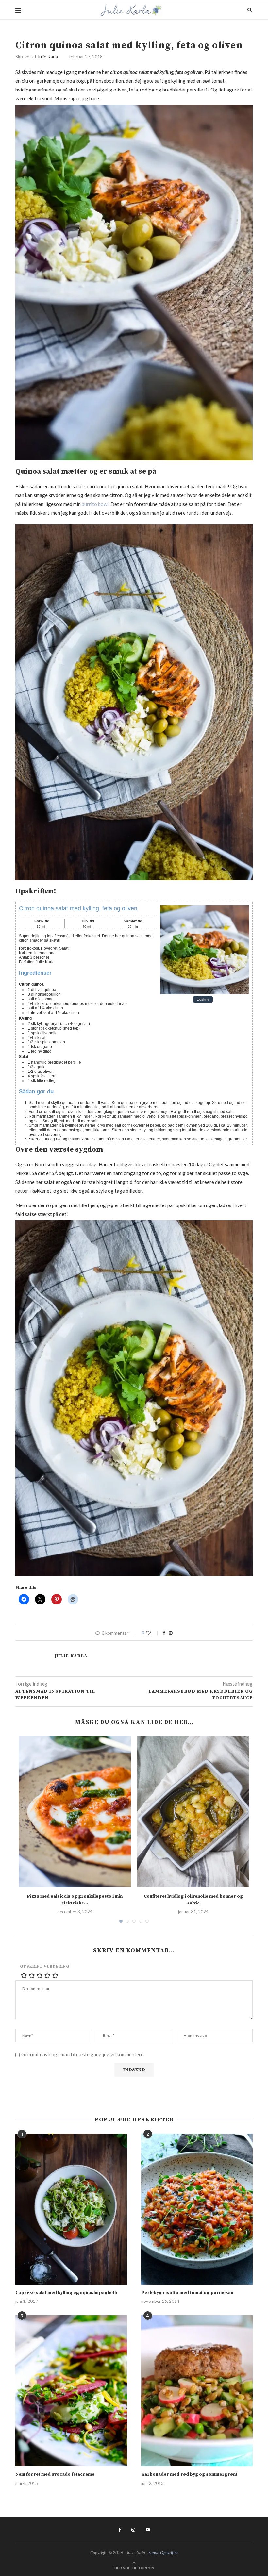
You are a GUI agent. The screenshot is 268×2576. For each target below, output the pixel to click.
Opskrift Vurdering (45, 1966)
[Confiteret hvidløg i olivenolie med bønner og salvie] (193, 1812)
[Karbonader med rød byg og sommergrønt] (197, 2391)
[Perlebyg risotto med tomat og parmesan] (197, 2209)
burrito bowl (95, 504)
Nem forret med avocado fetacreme (55, 2474)
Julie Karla (48, 56)
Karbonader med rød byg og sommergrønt (189, 2474)
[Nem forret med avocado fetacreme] (71, 2391)
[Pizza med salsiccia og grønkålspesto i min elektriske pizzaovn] (75, 1812)
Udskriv (203, 1000)
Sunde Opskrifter (163, 2553)
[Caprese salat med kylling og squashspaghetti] (71, 2209)
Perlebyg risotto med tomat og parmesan (187, 2293)
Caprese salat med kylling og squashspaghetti (66, 2293)
